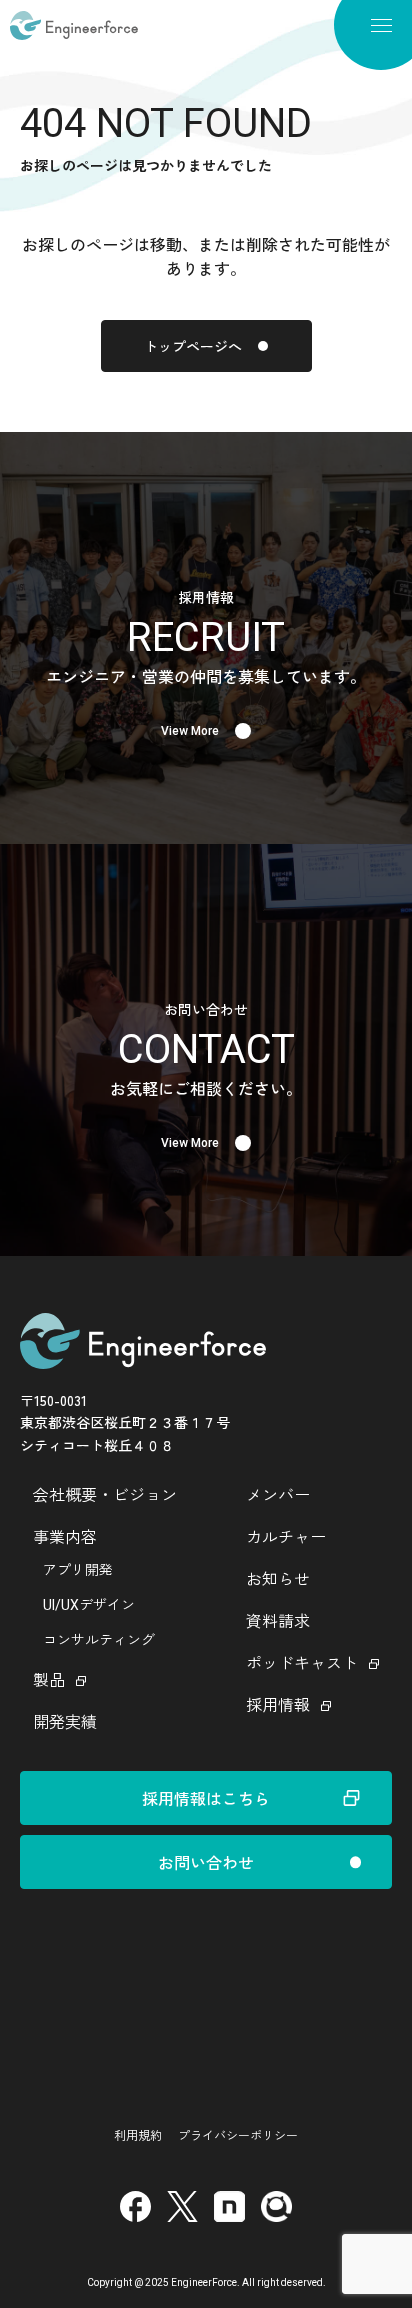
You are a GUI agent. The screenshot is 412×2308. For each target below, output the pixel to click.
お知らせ (278, 1579)
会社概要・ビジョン (105, 1495)
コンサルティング (99, 1640)
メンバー (278, 1495)
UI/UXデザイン (89, 1605)
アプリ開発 (78, 1570)
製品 (49, 1681)
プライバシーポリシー (238, 2134)
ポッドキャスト (302, 1664)
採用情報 (278, 1706)
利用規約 (138, 2134)
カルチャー (286, 1537)
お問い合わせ (206, 1862)
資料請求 (278, 1621)
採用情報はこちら (206, 1798)
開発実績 (65, 1722)
